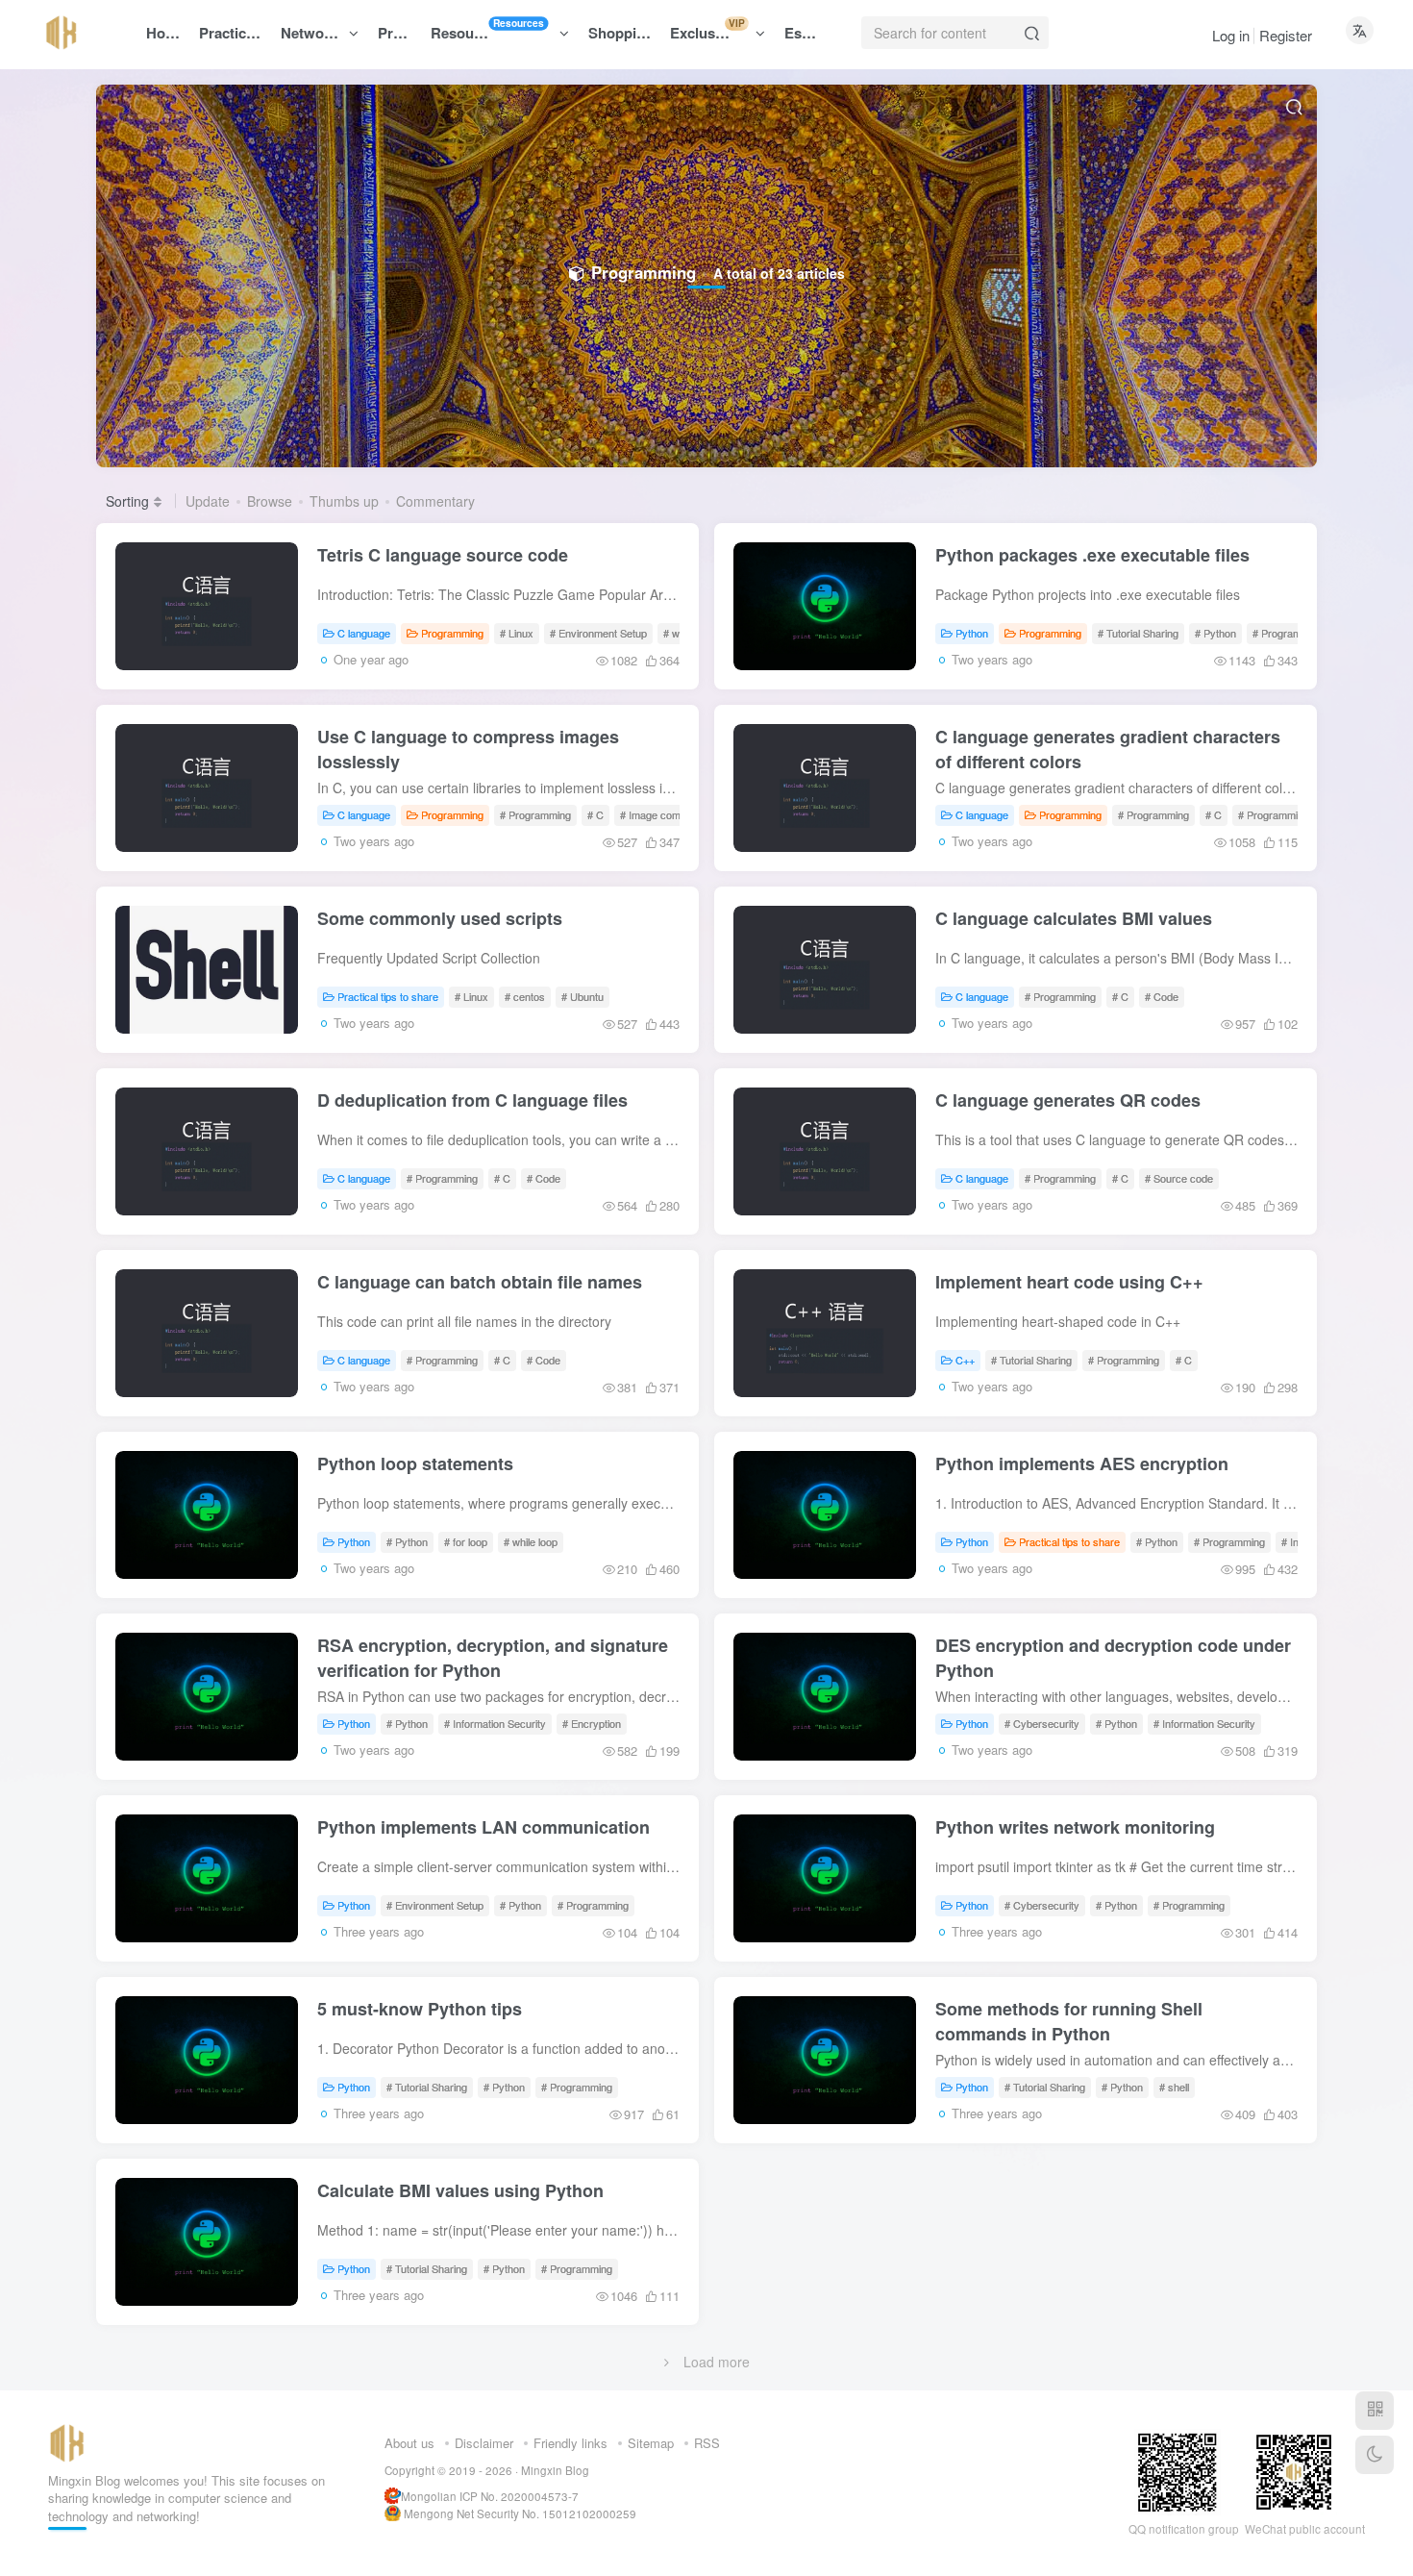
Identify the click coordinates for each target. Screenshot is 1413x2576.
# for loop (466, 1541)
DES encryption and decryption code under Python (1113, 1658)
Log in (1231, 35)
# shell (1174, 2087)
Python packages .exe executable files (1092, 555)
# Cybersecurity (1042, 1723)
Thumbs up (344, 501)
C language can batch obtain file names (480, 1282)
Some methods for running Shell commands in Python (1069, 2021)
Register (1286, 35)
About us (409, 2443)
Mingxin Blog (555, 2470)
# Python (1215, 633)
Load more (717, 2362)
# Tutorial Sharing (1138, 633)
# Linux (517, 633)
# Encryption (592, 1723)
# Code (1162, 996)
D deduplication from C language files (472, 1100)
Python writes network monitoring (1075, 1827)
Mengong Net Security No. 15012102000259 (520, 2513)
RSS (707, 2443)
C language (364, 633)
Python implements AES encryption (1082, 1463)
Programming (452, 633)
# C (595, 814)
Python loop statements (415, 1463)
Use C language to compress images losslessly (468, 749)
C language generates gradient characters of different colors (1108, 749)
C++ (965, 1360)
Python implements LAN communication (483, 1827)
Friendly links (570, 2443)
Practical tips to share (388, 996)
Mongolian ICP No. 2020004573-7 (490, 2496)
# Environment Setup (598, 633)
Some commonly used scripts (440, 918)
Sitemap (651, 2443)
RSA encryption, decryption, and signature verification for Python (493, 1658)
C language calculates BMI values (1074, 918)
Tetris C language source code (443, 555)
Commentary (435, 501)
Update (208, 501)
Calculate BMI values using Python (460, 2190)
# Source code (1179, 1178)
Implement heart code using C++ (1069, 1282)
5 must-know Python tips (420, 2009)
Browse (270, 501)
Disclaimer (484, 2443)
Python (972, 633)
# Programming (1288, 633)
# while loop (531, 1541)
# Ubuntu (583, 996)
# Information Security (495, 1723)
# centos (525, 996)
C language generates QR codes (1068, 1100)
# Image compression (670, 814)
